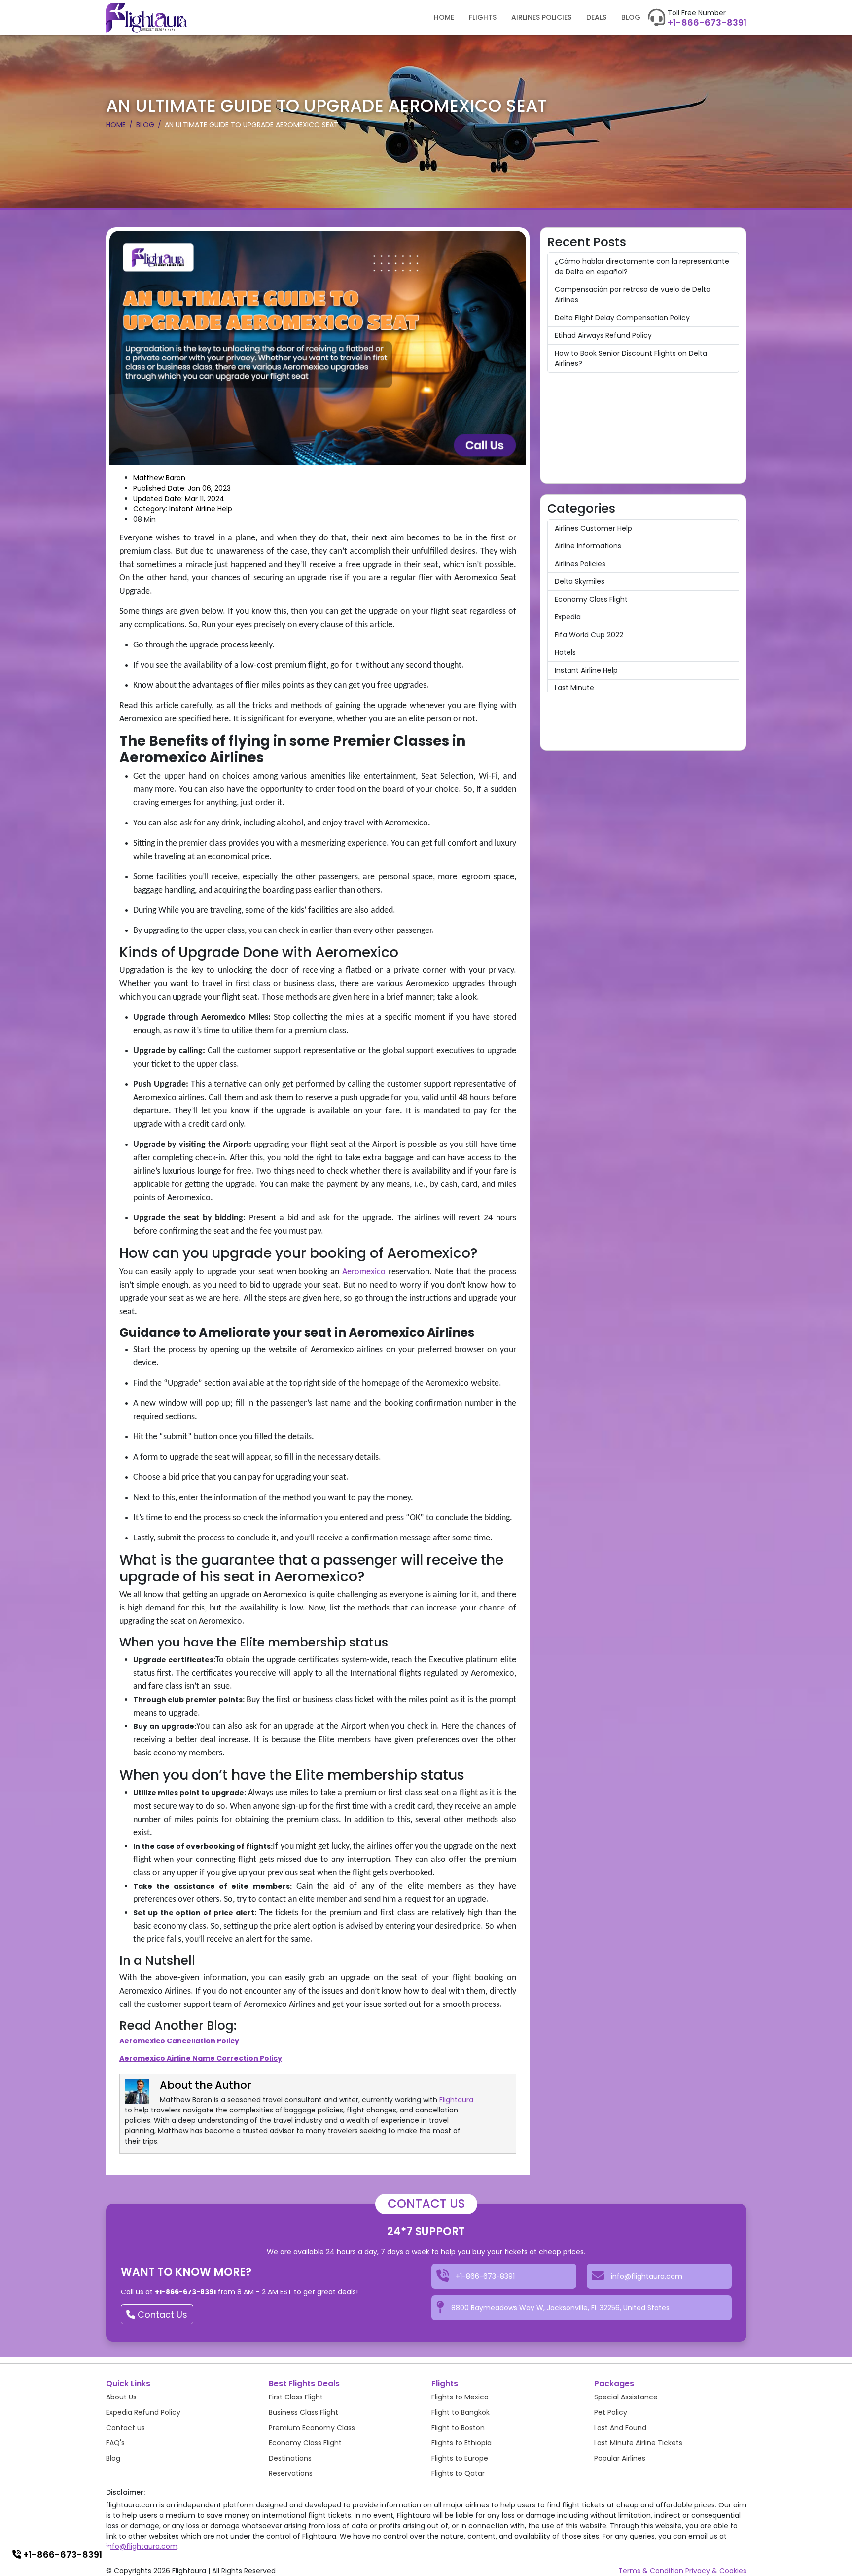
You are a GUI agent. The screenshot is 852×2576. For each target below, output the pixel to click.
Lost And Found (620, 2428)
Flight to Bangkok (461, 2412)
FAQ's (115, 2443)
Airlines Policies (541, 17)
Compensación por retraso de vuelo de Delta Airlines (633, 295)
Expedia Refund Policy (143, 2412)
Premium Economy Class (312, 2428)
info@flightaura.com (142, 2546)
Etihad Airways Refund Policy (603, 335)
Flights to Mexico (460, 2397)
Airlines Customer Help (593, 528)
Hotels (565, 652)
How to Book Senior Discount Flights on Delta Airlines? (631, 358)
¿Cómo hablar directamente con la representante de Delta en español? (642, 267)
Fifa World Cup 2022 (589, 635)
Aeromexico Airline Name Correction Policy (201, 2058)
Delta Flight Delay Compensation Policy (622, 318)
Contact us (125, 2428)
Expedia (568, 617)
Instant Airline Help (586, 670)
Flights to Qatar (458, 2473)
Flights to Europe (460, 2458)
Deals (596, 17)
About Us (121, 2397)
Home (444, 17)
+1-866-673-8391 (707, 23)
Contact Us (161, 2314)
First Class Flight (296, 2397)
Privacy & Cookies (716, 2571)
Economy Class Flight (591, 599)
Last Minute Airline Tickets (638, 2443)
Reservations (291, 2473)
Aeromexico (364, 1272)
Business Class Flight (303, 2412)
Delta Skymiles (580, 581)
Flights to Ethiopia (461, 2443)
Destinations (290, 2458)
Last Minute (574, 688)
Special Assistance (626, 2397)
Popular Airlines (620, 2458)
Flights (483, 17)
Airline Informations (588, 546)
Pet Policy (611, 2412)
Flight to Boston (458, 2428)
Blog (631, 17)
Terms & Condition (651, 2571)
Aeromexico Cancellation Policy (179, 2041)
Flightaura (456, 2100)
